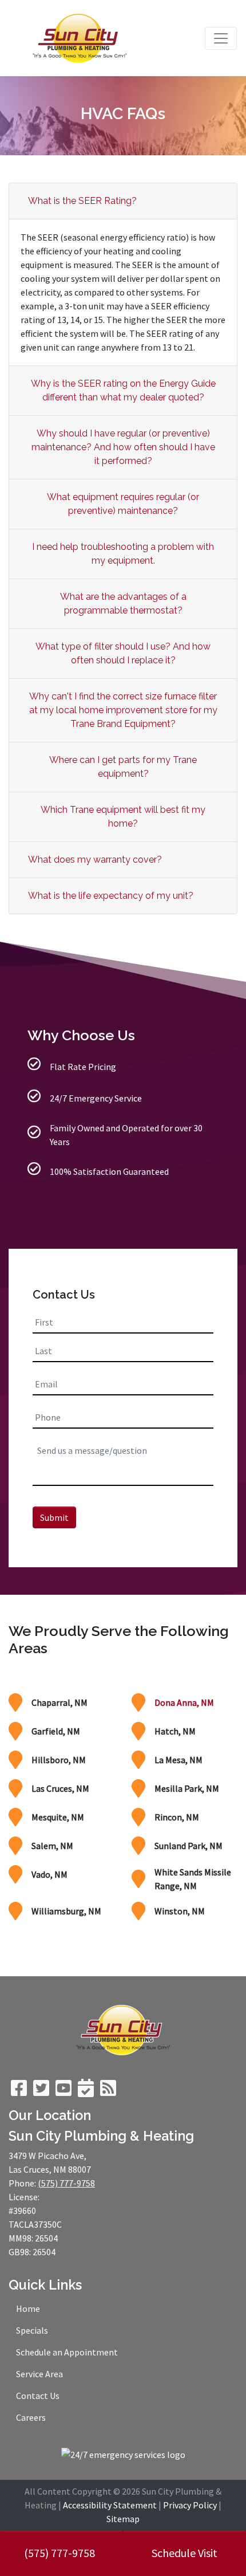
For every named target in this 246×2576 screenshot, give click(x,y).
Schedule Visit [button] (184, 2553)
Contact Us (38, 2396)
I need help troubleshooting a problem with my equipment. (123, 554)
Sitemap (123, 2519)
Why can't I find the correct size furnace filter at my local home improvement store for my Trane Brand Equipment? (123, 710)
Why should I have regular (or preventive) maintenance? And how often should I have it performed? (123, 447)
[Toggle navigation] (221, 38)
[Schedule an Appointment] (86, 2091)
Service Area (39, 2374)
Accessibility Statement (110, 2505)
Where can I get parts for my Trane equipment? (123, 767)
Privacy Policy (190, 2505)
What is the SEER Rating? (82, 201)
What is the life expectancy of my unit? (111, 896)
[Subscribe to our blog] (108, 2091)
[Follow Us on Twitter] (41, 2091)
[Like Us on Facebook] (19, 2091)
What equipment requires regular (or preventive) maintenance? (123, 504)
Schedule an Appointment (67, 2352)
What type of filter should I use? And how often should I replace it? (123, 653)
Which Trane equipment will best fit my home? (123, 817)
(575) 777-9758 (59, 2553)
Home (28, 2308)
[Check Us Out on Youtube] (64, 2091)
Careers (31, 2417)
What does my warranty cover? (95, 860)
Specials (32, 2330)
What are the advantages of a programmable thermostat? (123, 603)
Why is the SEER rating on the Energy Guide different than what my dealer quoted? (123, 390)
